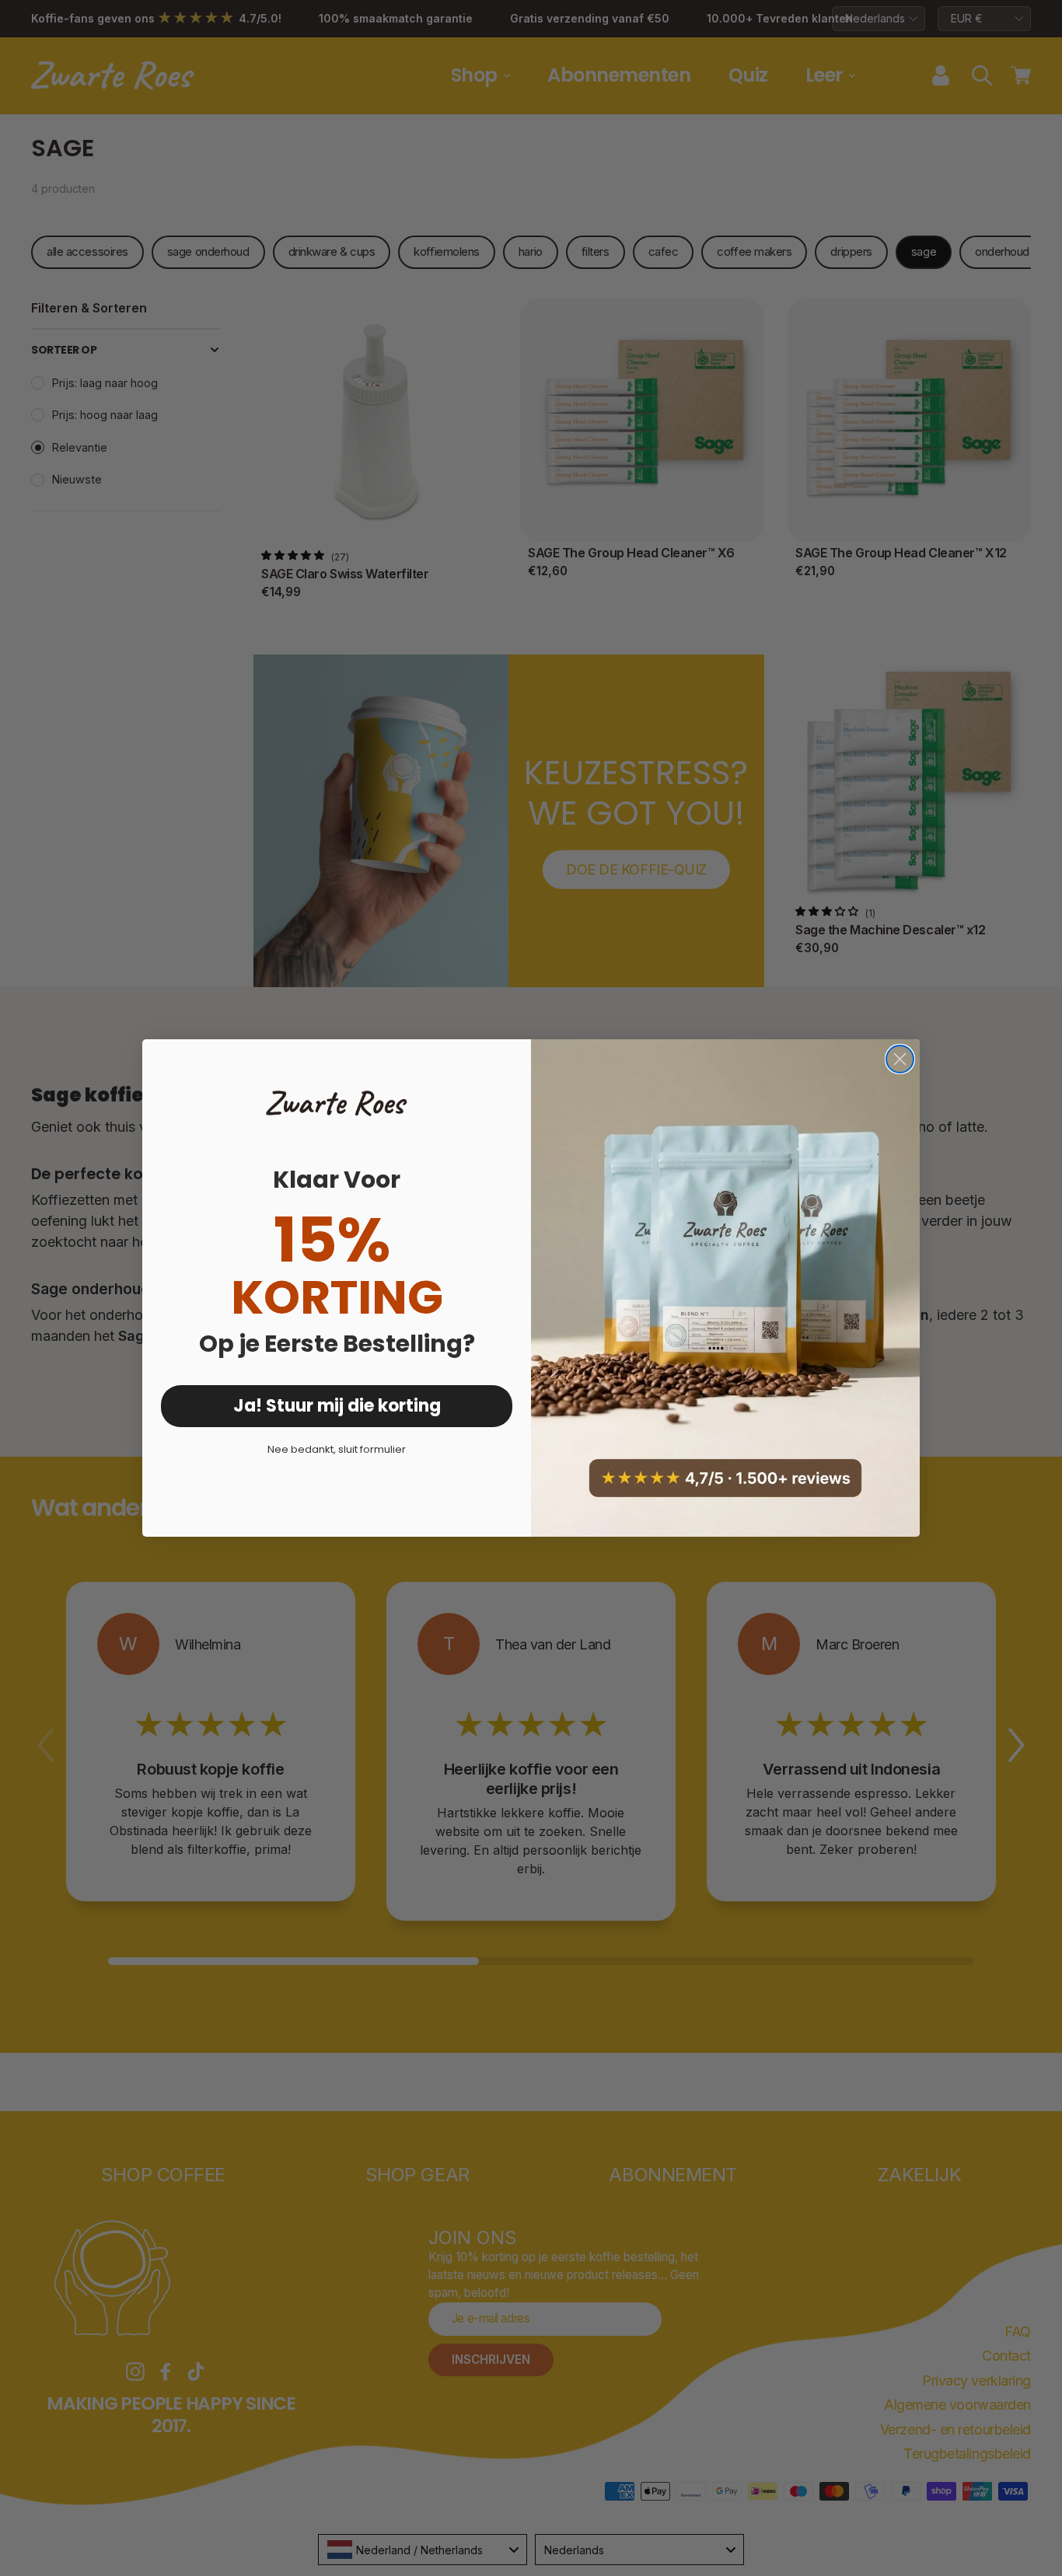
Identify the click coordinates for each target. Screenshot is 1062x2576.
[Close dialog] (900, 1059)
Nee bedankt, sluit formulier (337, 1449)
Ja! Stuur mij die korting (337, 1406)
